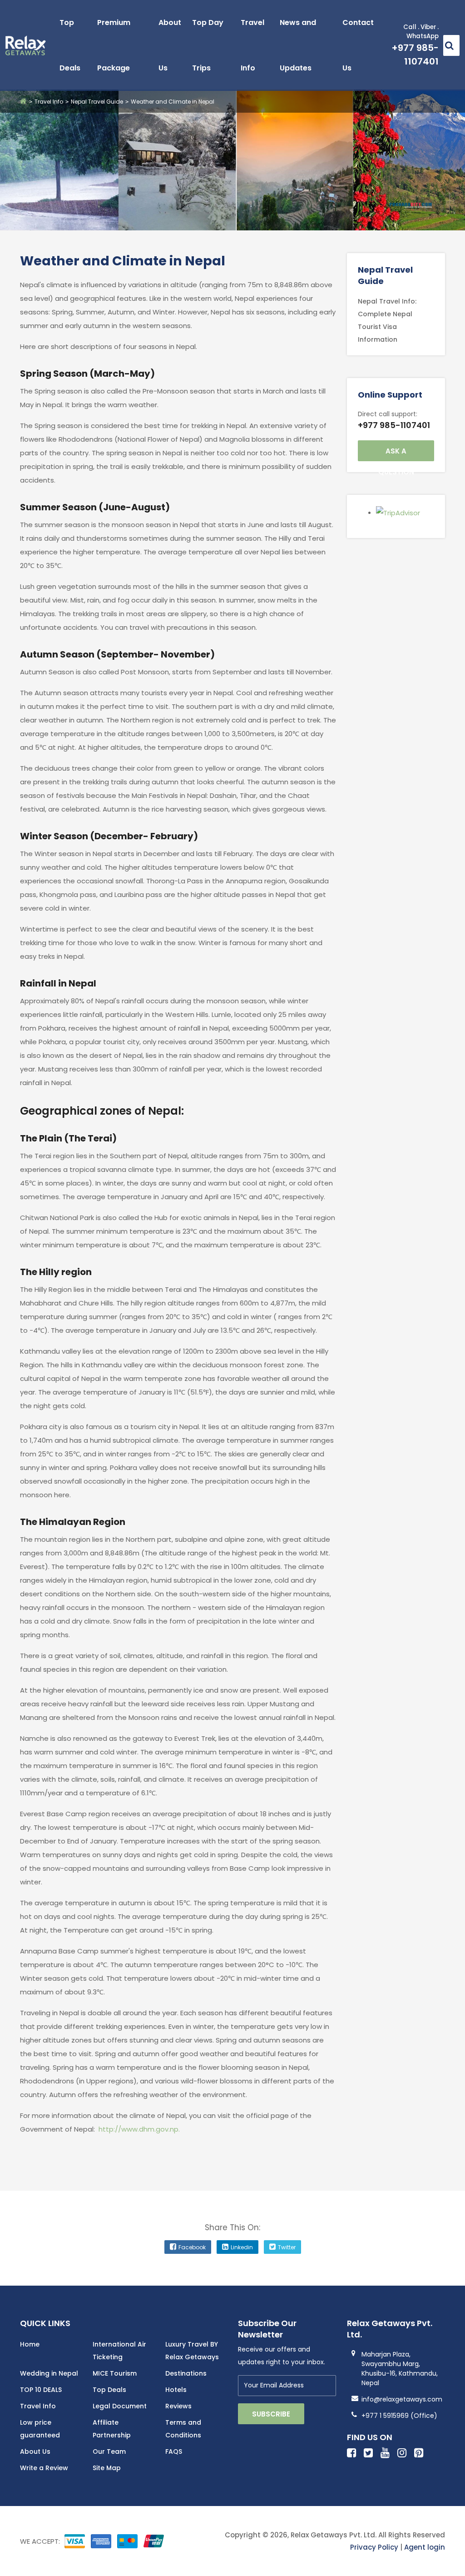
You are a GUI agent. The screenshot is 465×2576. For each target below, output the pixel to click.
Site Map (107, 2468)
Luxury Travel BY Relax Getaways (192, 2351)
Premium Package (114, 45)
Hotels (176, 2390)
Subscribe (271, 2414)
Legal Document (120, 2406)
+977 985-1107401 (394, 425)
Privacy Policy (374, 2547)
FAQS (174, 2451)
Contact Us (358, 45)
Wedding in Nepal (49, 2373)
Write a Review (44, 2468)
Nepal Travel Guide (97, 102)
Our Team (109, 2451)
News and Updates (298, 45)
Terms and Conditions (183, 2429)
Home (30, 2344)
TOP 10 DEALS (41, 2390)
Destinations (186, 2373)
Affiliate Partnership (112, 2429)
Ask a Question (396, 454)
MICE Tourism (115, 2373)
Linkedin (242, 2247)
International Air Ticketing (119, 2351)
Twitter (287, 2247)
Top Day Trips (208, 45)
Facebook (192, 2247)
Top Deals (70, 45)
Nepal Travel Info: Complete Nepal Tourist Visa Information (387, 320)
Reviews (178, 2406)
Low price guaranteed (40, 2429)
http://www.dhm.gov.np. (139, 2129)
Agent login (425, 2547)
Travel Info (252, 45)
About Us (170, 45)
